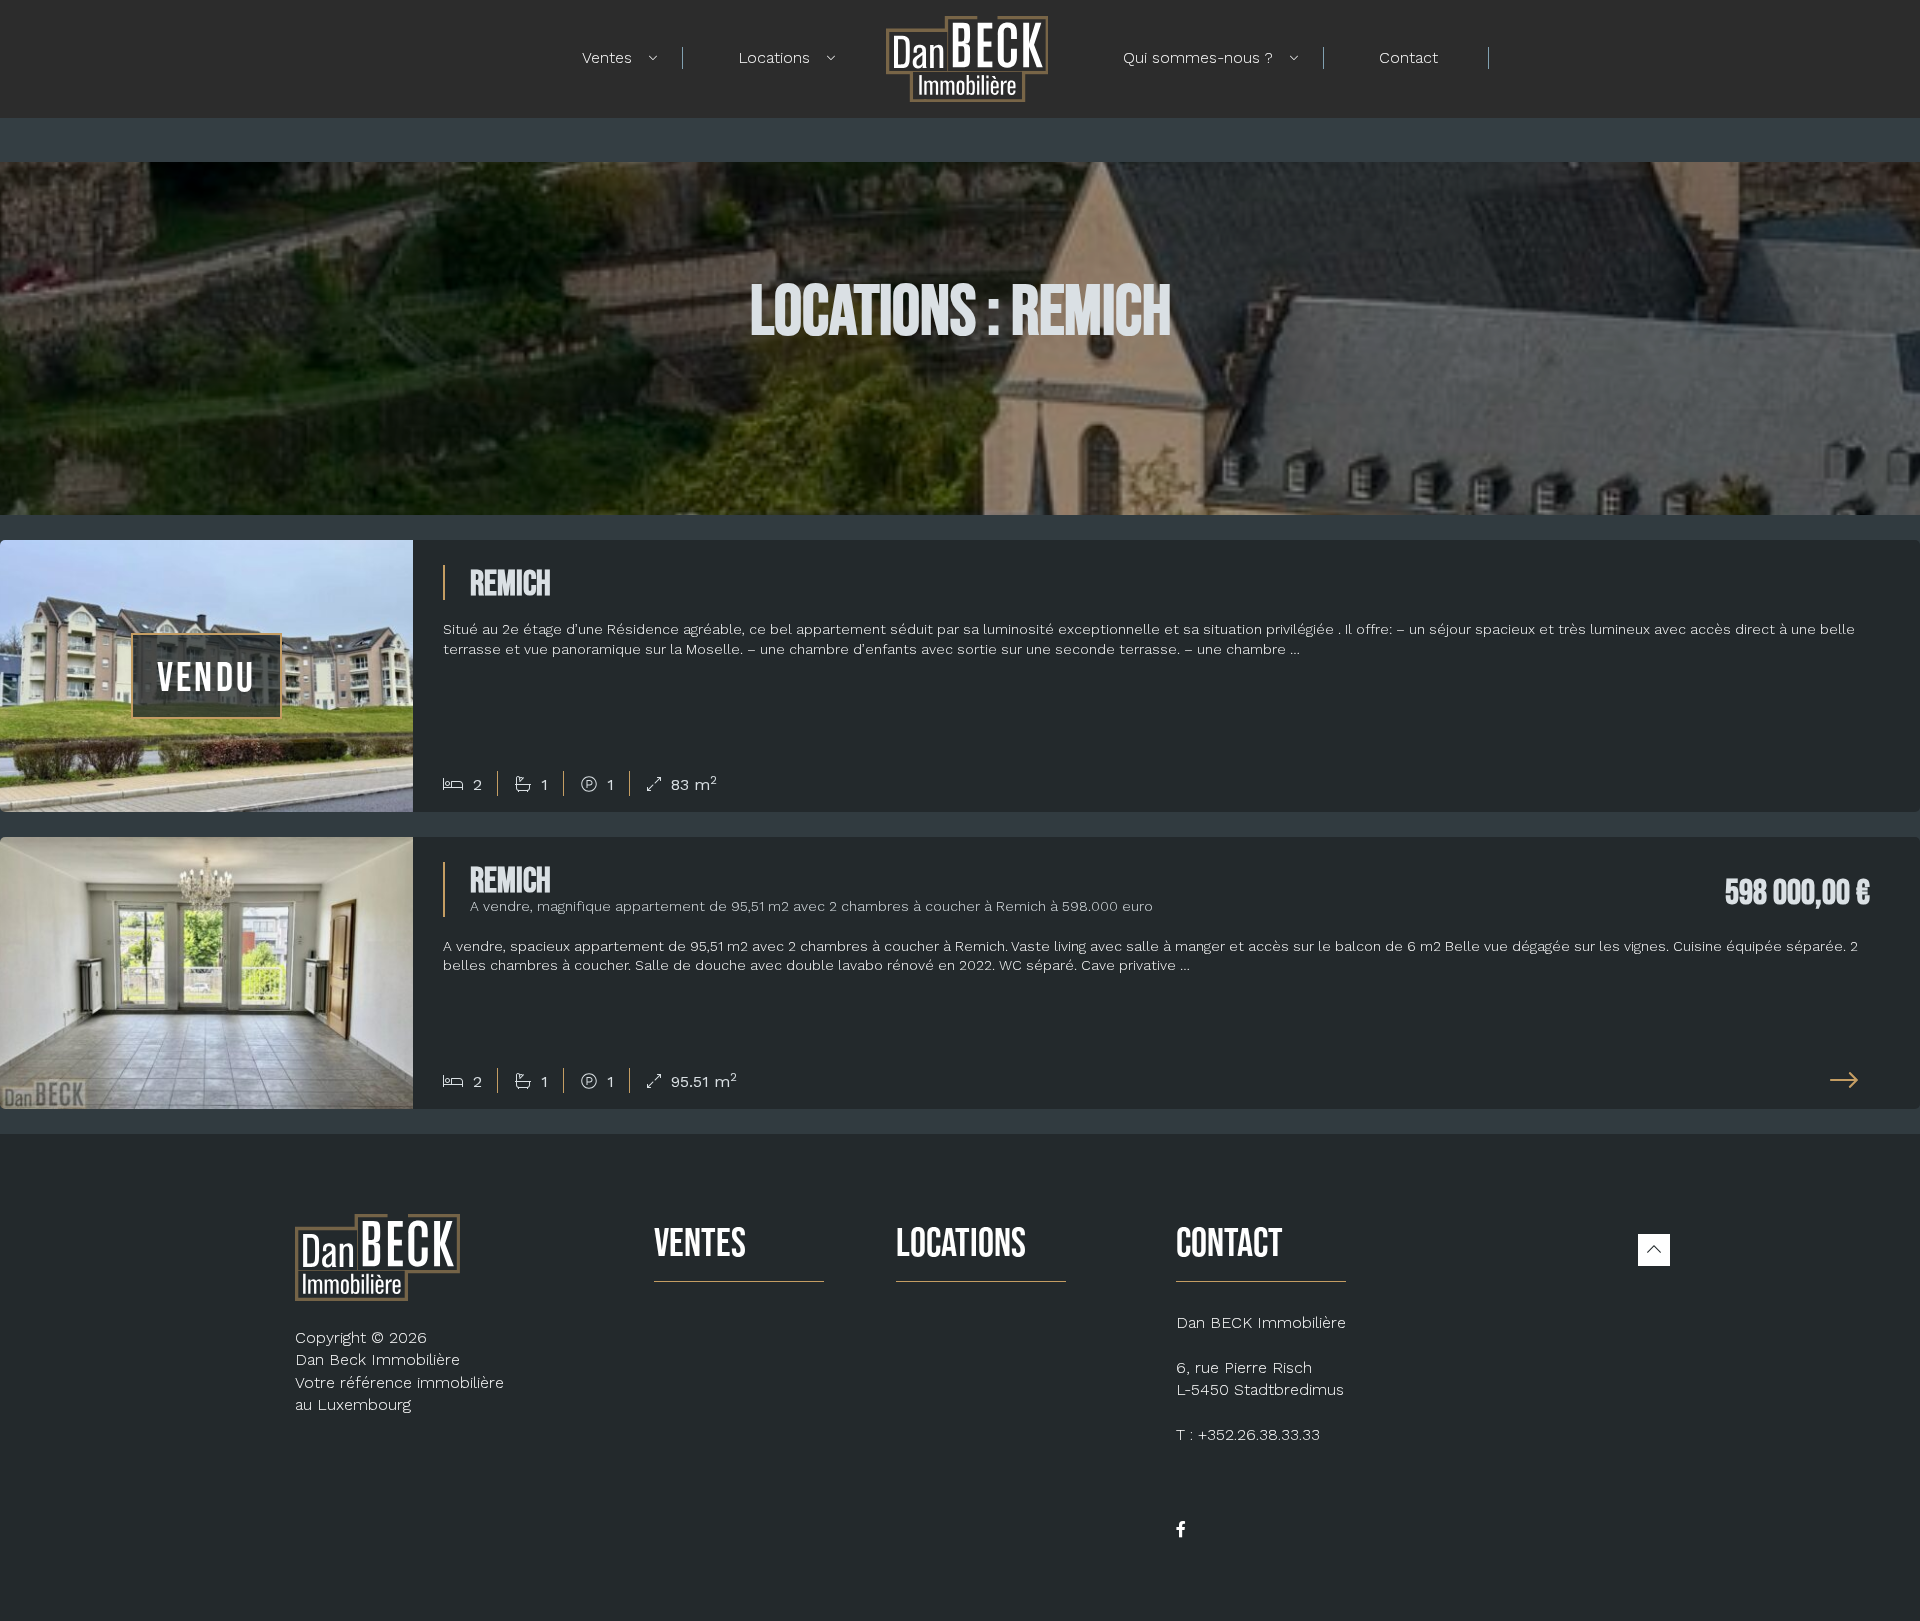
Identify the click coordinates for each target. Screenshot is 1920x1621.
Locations (774, 57)
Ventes (607, 57)
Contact (1408, 57)
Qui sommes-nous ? (1198, 57)
